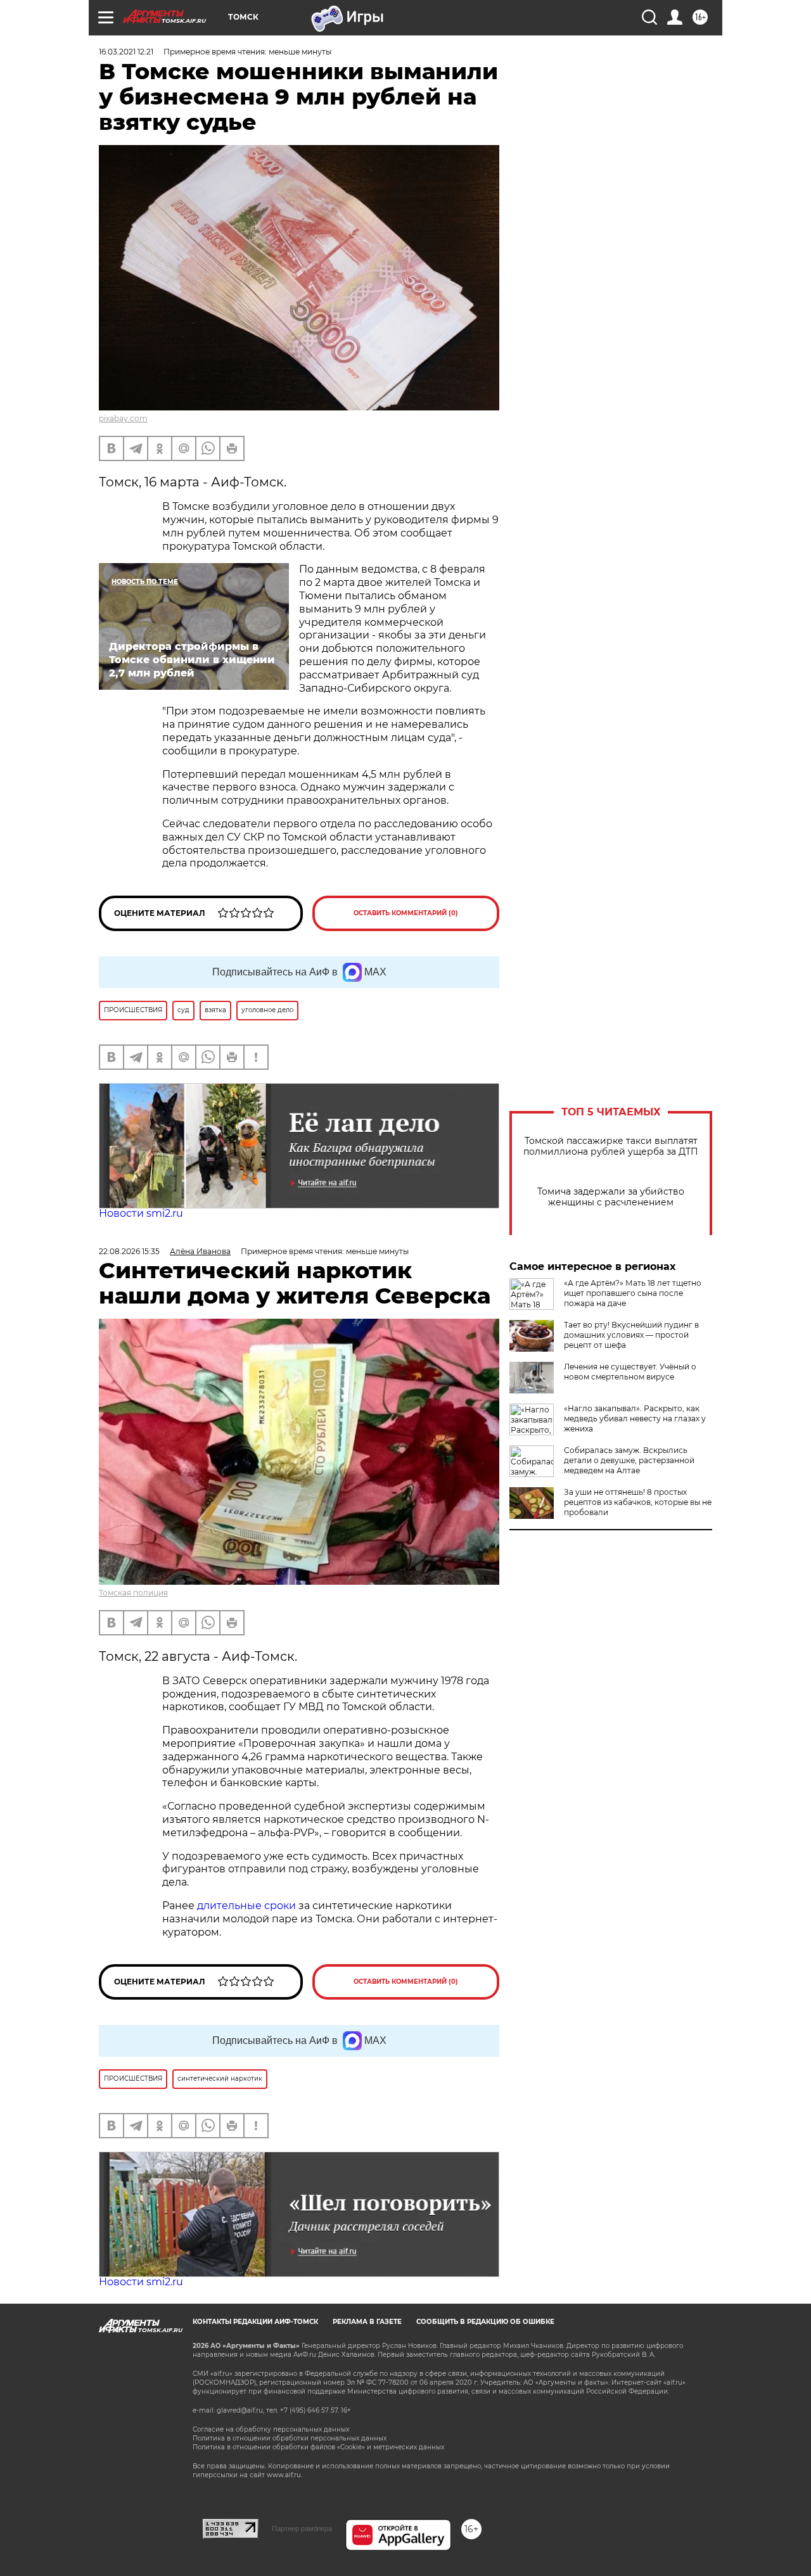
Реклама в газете (367, 2322)
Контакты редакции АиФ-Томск (255, 2322)
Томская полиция (133, 1593)
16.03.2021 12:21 (126, 52)
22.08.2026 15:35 (129, 1251)
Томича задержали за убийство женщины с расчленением (611, 1197)
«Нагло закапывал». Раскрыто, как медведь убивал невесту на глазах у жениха (635, 1418)
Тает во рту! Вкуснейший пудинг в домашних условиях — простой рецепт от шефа (631, 1335)
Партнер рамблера (302, 2528)
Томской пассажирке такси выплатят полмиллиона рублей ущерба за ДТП (611, 1146)
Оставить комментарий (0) (406, 913)
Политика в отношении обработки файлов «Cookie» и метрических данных (318, 2447)
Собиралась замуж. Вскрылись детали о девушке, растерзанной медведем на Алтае (629, 1460)
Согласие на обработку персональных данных (271, 2429)
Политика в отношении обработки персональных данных (290, 2438)
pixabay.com (123, 418)
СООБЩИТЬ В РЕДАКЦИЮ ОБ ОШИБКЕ (485, 2322)
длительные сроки (246, 1906)
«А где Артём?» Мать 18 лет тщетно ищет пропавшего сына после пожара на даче (633, 1293)
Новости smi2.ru (141, 1213)
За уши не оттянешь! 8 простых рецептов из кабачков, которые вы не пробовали (638, 1502)
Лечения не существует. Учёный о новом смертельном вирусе (630, 1372)
